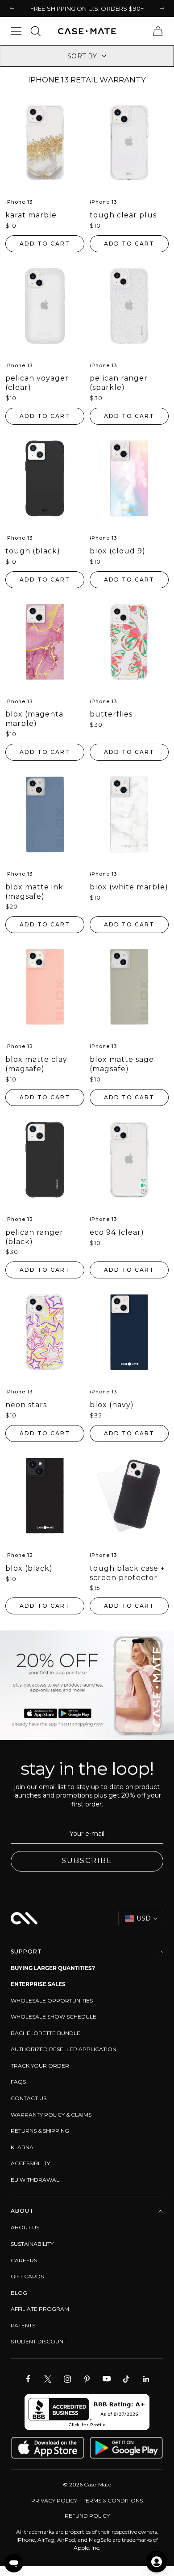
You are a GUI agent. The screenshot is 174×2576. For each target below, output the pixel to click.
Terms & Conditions (113, 2500)
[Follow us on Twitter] (48, 2379)
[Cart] (158, 31)
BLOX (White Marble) (129, 887)
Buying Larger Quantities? (53, 1968)
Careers (24, 2260)
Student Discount (39, 2341)
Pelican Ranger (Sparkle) (119, 383)
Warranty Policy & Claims (51, 2115)
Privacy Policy (54, 2500)
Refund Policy (87, 2516)
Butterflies (111, 714)
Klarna (22, 2147)
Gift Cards (27, 2276)
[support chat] (14, 2563)
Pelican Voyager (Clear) (37, 383)
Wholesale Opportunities (52, 2001)
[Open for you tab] (157, 2562)
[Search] (36, 31)
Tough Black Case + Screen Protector (127, 1573)
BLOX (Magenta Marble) (34, 719)
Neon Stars (26, 1405)
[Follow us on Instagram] (67, 2379)
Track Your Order (40, 2066)
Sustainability (32, 2244)
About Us (25, 2227)
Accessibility (30, 2163)
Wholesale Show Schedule (54, 2017)
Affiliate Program (40, 2309)
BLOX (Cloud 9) (118, 551)
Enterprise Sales (38, 1984)
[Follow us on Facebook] (28, 2379)
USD (144, 1918)
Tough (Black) (33, 551)
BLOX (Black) (29, 1568)
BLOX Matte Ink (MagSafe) (34, 892)
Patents (23, 2325)
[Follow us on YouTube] (107, 2379)
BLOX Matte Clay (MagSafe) (36, 1064)
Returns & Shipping (40, 2131)
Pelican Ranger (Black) (34, 1237)
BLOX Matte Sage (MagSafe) (122, 1064)
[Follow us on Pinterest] (87, 2379)
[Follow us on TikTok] (126, 2379)
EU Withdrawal (35, 2180)
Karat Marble (31, 215)
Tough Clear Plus (123, 215)
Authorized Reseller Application (64, 2049)
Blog (19, 2293)
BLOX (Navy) (112, 1405)
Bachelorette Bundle (46, 2033)
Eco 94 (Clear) (117, 1232)
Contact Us (29, 2098)
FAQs (18, 2082)
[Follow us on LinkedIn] (146, 2379)
